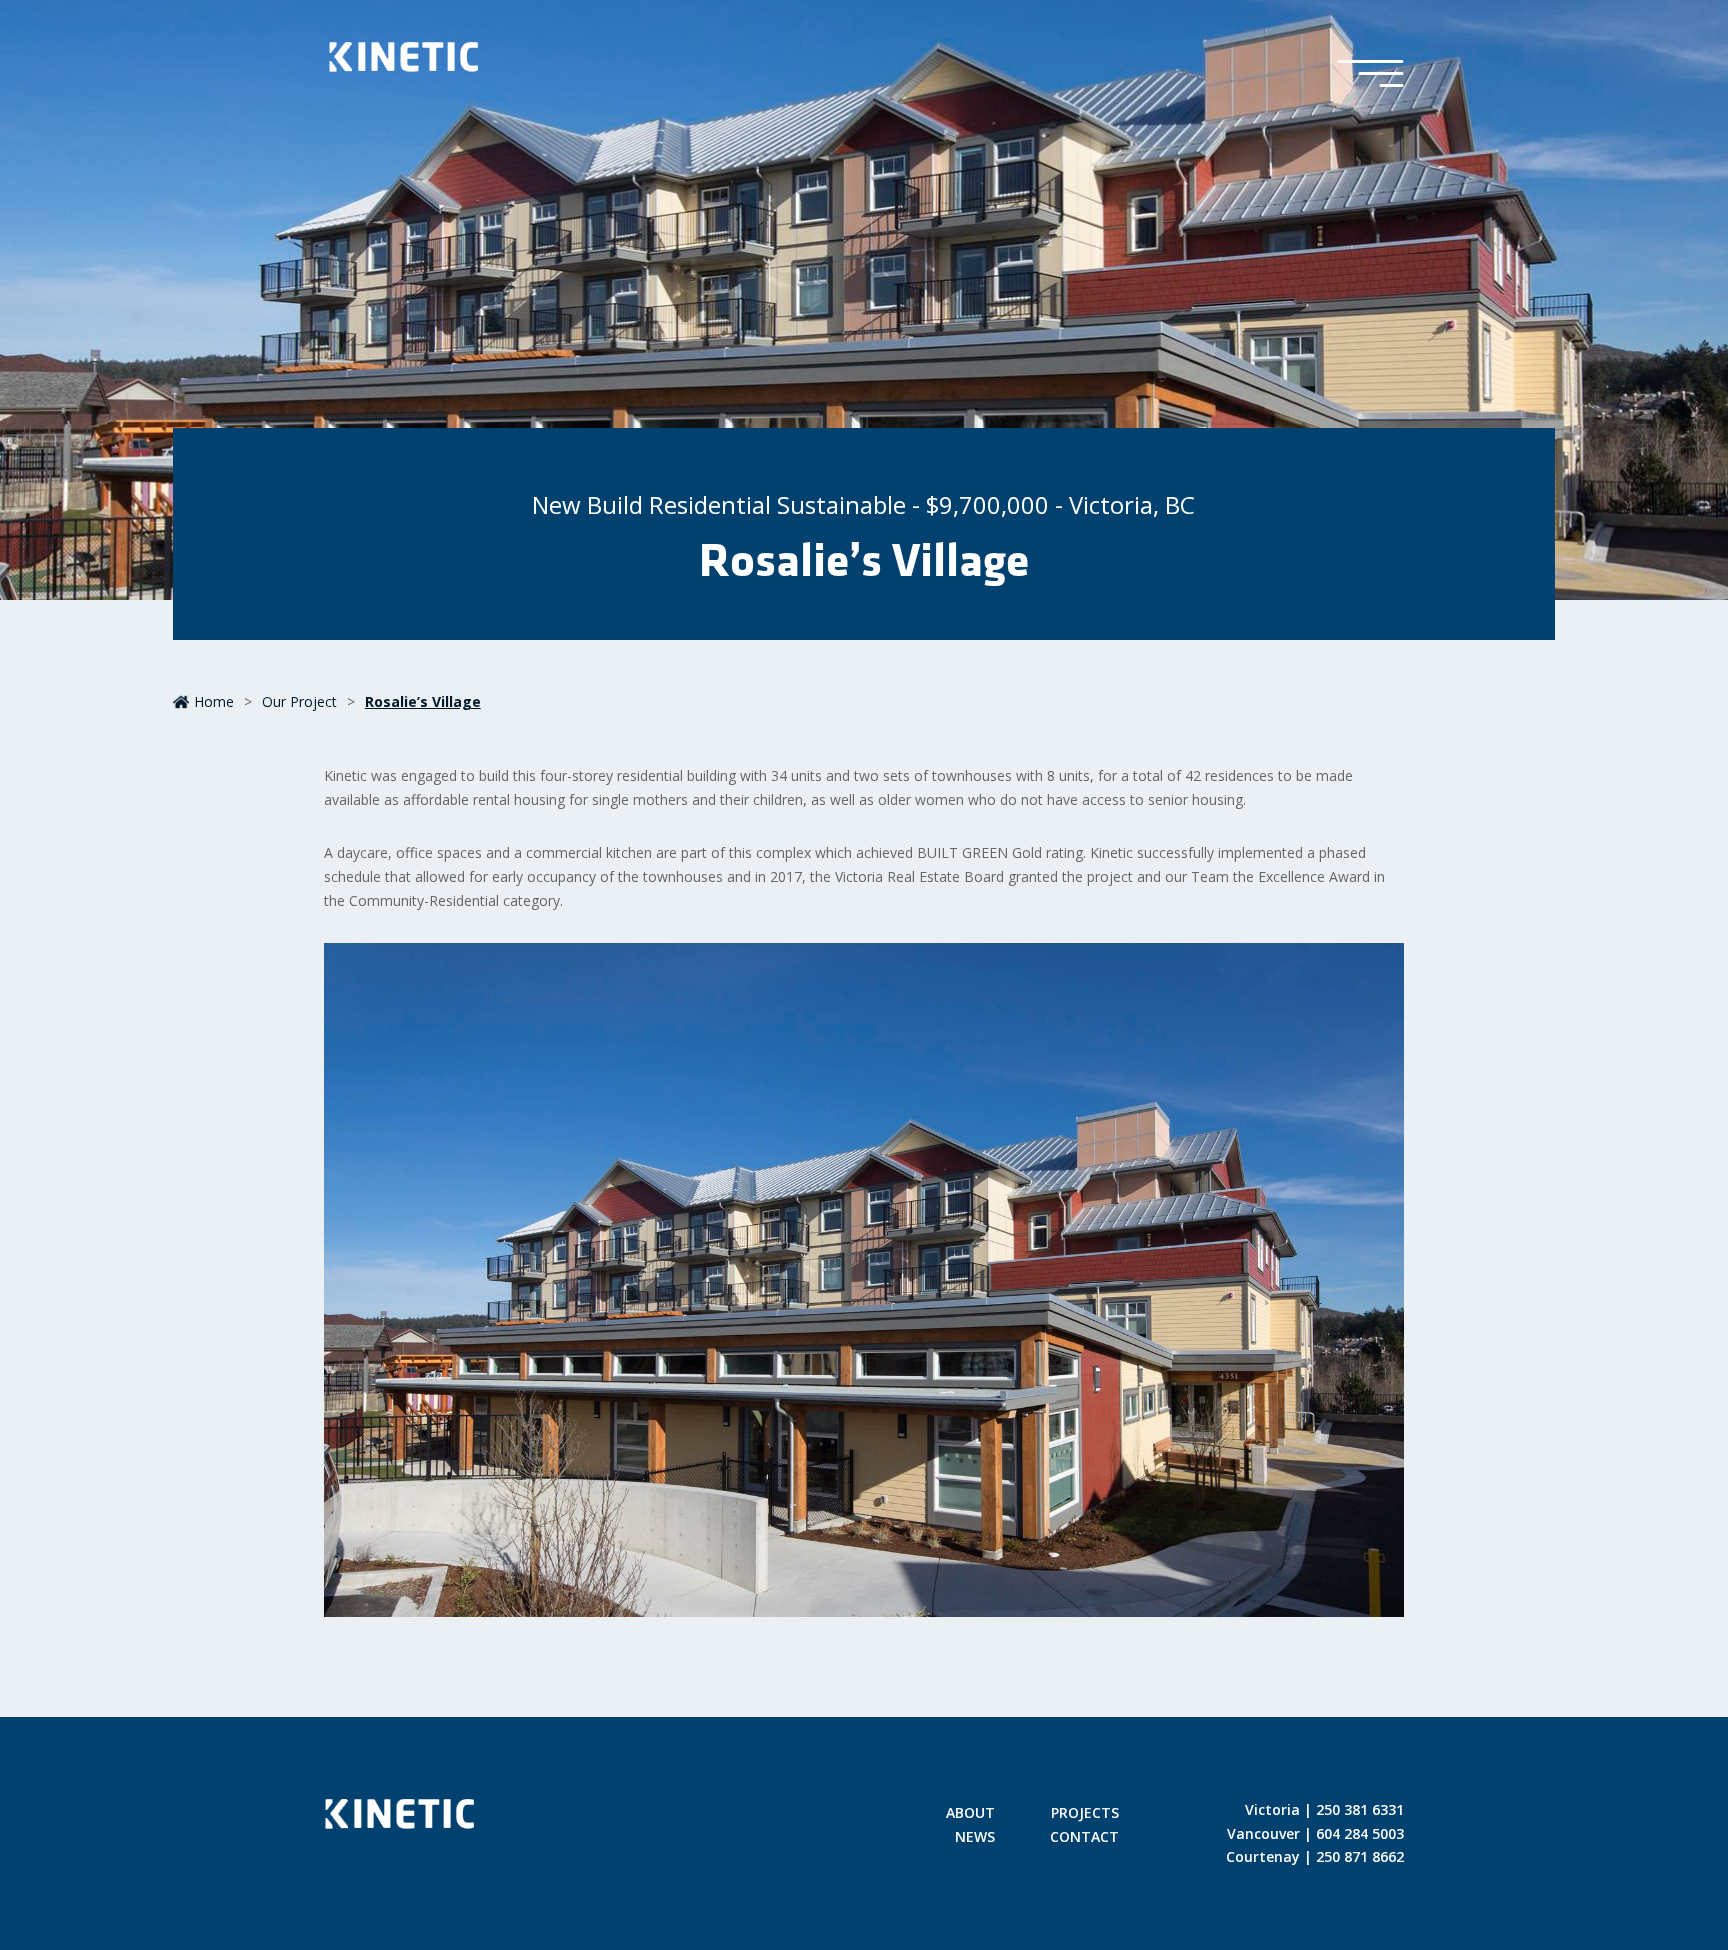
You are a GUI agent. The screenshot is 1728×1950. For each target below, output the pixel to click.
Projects (1085, 1814)
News (975, 1838)
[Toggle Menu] (1370, 75)
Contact (1084, 1838)
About (970, 1814)
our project (299, 701)
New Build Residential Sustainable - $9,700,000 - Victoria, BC (863, 504)
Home (214, 701)
